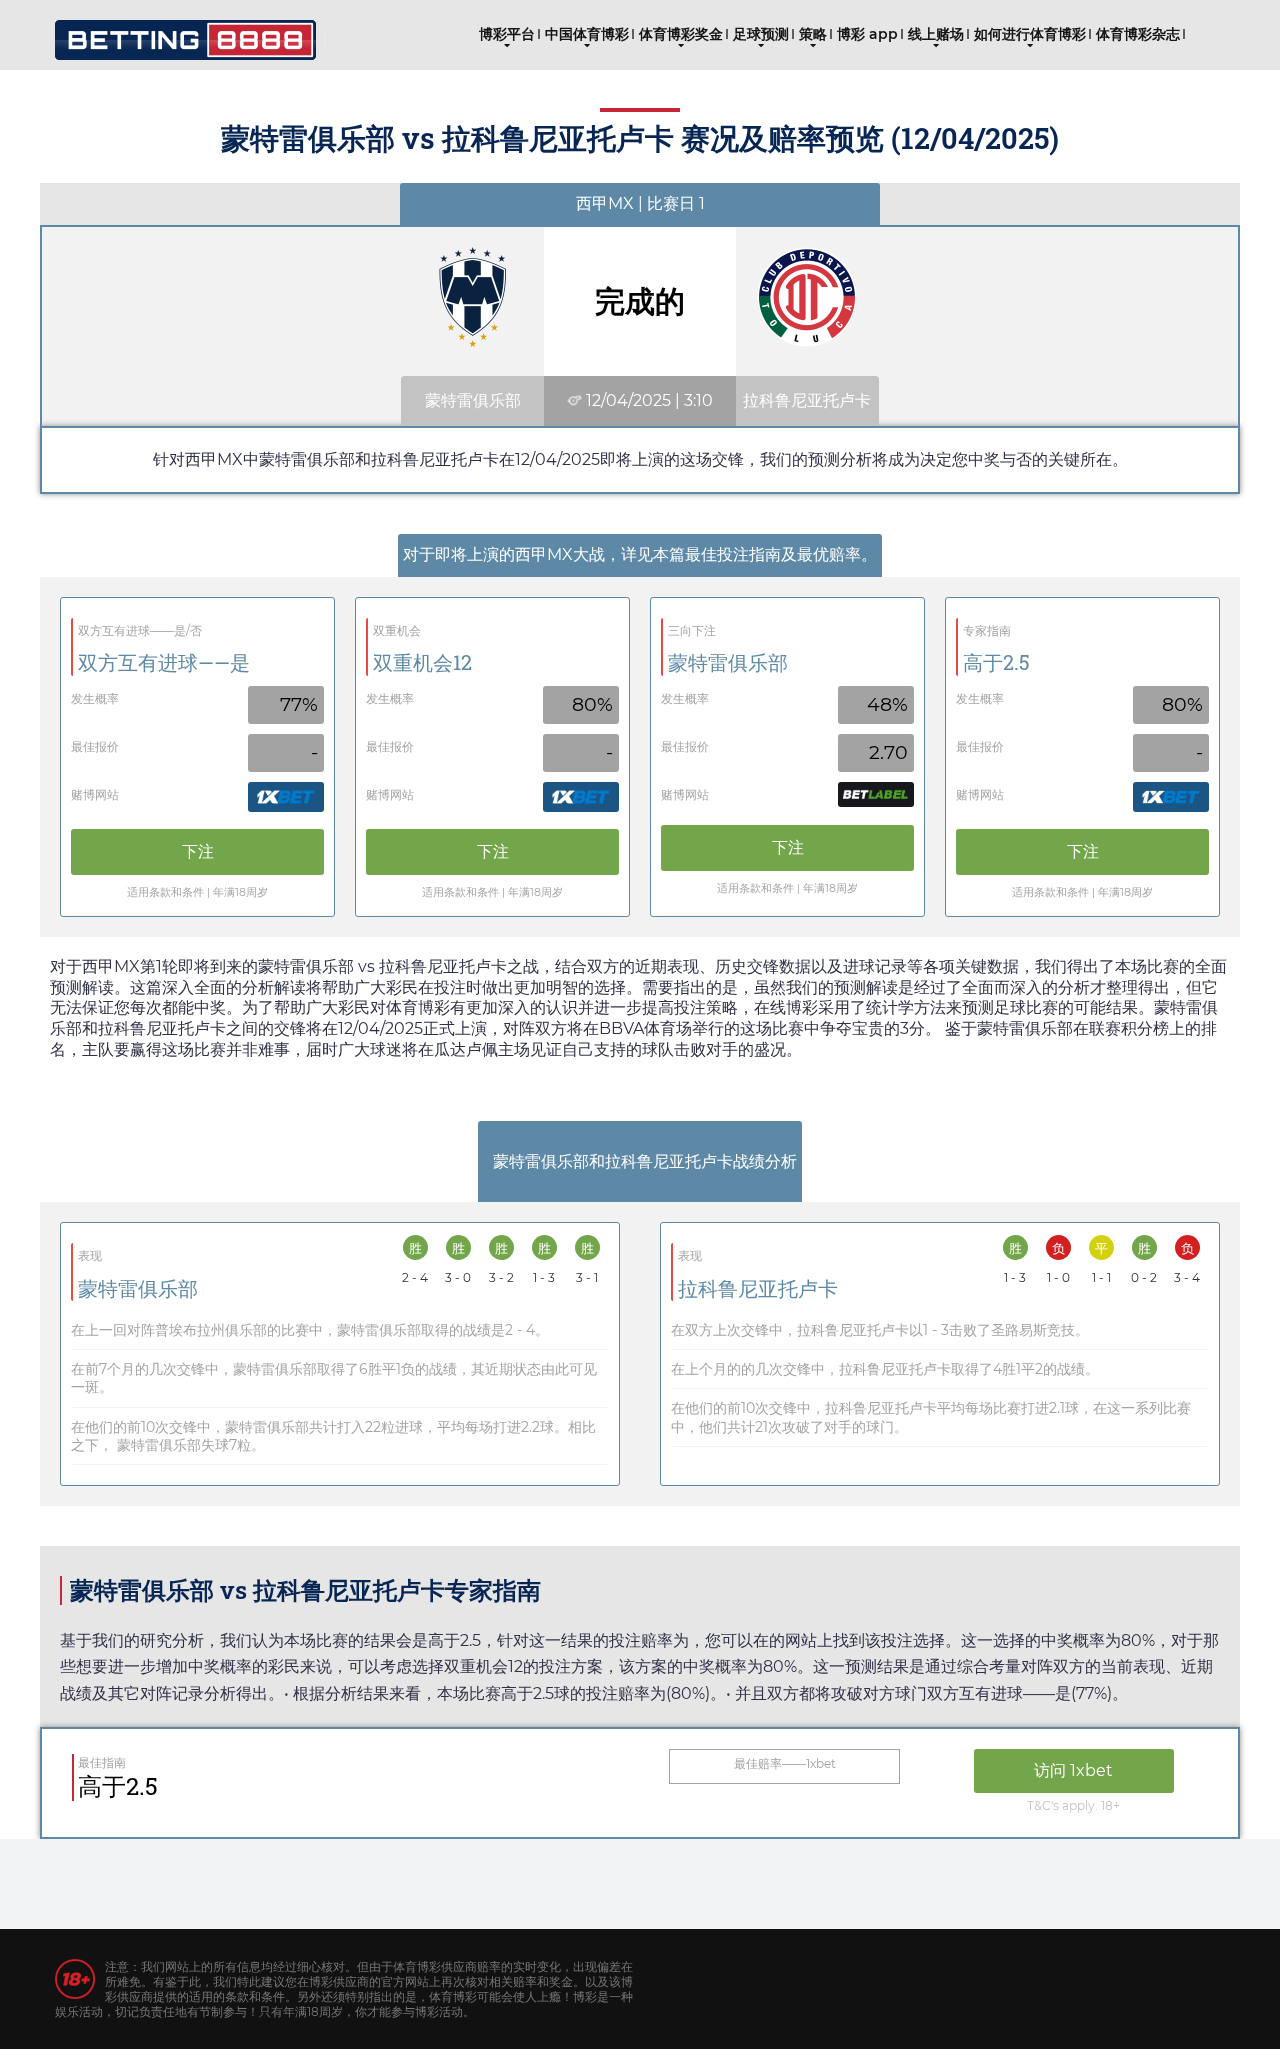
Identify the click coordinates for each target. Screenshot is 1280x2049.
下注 (198, 851)
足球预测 (761, 34)
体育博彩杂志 (1138, 34)
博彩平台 (507, 34)
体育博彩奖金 (681, 34)
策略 (813, 34)
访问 (1073, 1770)
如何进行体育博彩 (1030, 34)
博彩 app (867, 34)
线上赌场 (936, 34)
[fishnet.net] (185, 32)
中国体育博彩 (587, 34)
